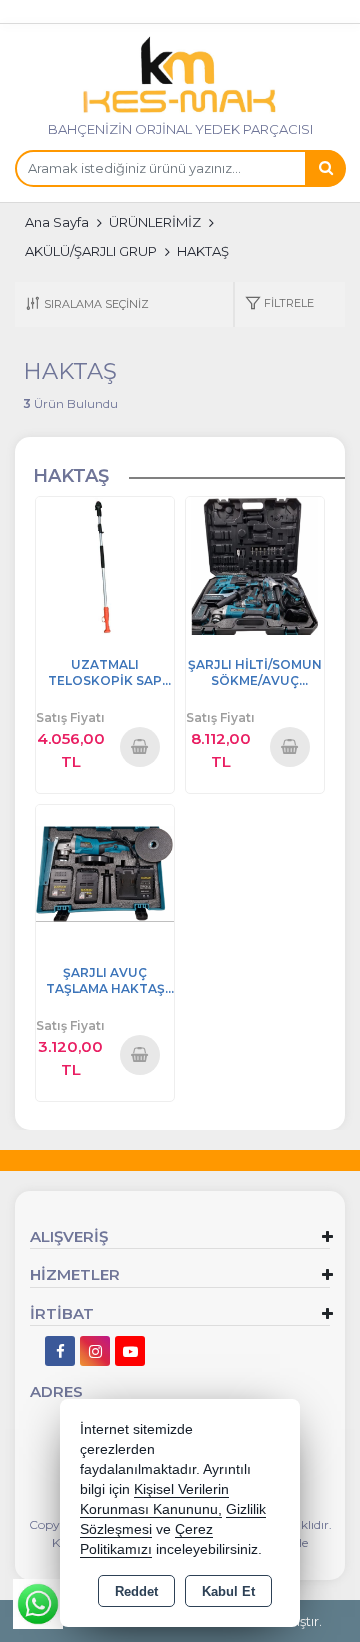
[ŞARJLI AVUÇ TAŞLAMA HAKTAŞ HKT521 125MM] (105, 872)
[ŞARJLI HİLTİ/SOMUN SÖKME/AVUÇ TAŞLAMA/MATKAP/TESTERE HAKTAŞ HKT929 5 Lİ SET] (255, 564)
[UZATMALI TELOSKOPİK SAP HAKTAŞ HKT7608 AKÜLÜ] (105, 564)
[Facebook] (60, 1351)
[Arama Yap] (325, 168)
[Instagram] (95, 1351)
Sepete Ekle (139, 746)
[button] (279, 304)
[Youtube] (130, 1351)
